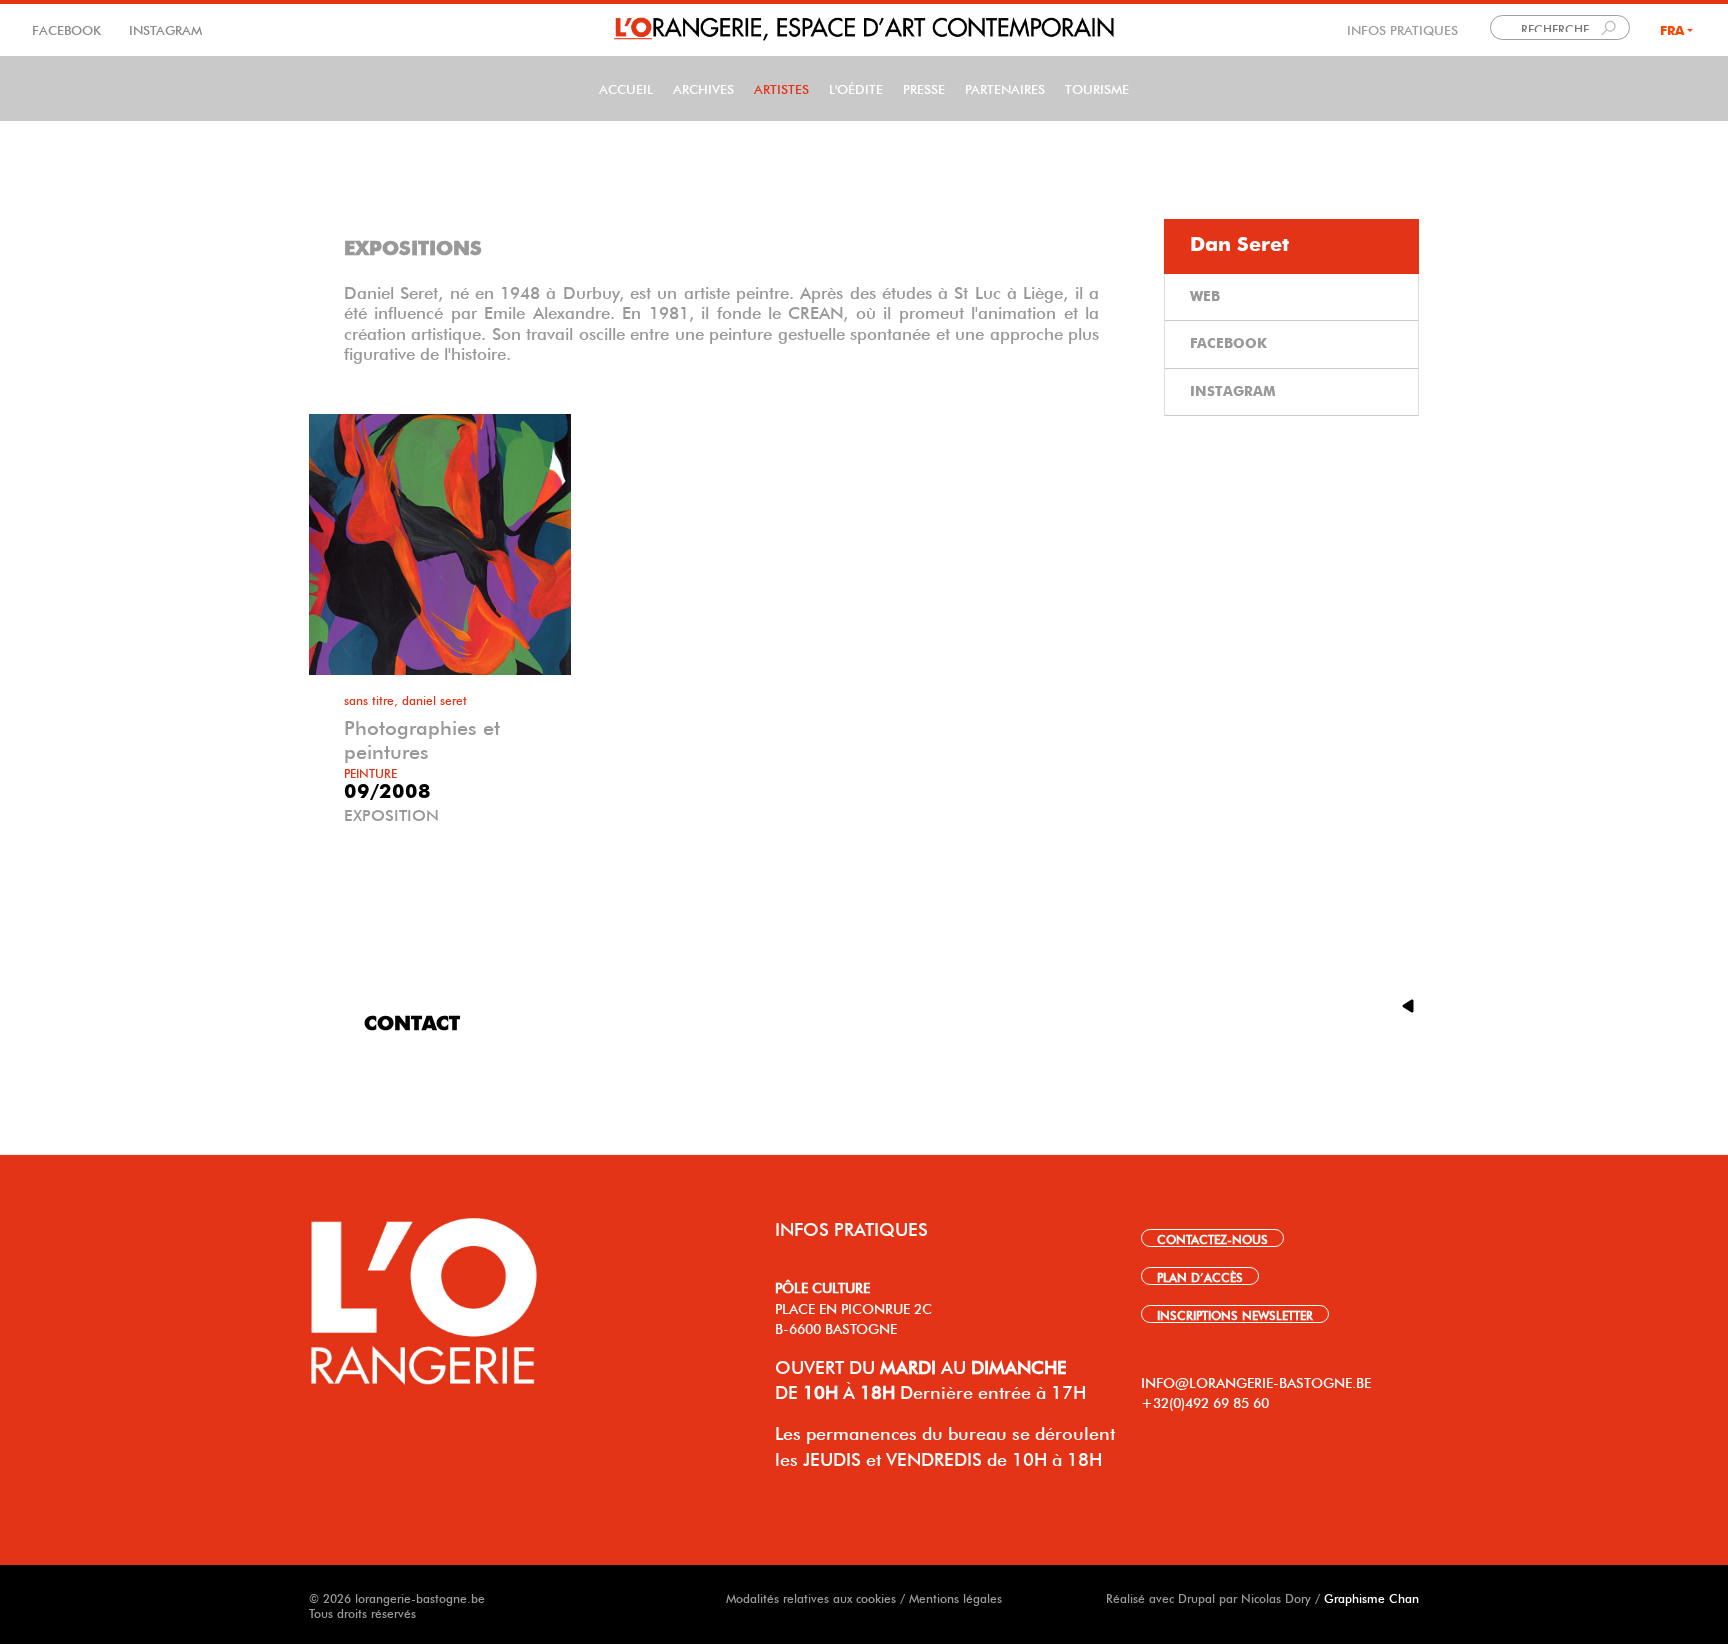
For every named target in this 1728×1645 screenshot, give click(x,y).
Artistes (781, 87)
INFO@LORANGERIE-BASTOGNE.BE (1256, 1381)
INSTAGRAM (163, 28)
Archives (703, 87)
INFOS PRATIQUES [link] (1402, 28)
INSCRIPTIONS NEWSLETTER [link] (1235, 1314)
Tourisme (1097, 87)
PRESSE (924, 87)
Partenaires (1005, 87)
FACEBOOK (68, 28)
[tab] (1291, 246)
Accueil (626, 87)
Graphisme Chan (1371, 1597)
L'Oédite (856, 87)
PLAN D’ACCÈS (1200, 1276)
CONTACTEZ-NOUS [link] (1212, 1238)
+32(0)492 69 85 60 (1205, 1401)
